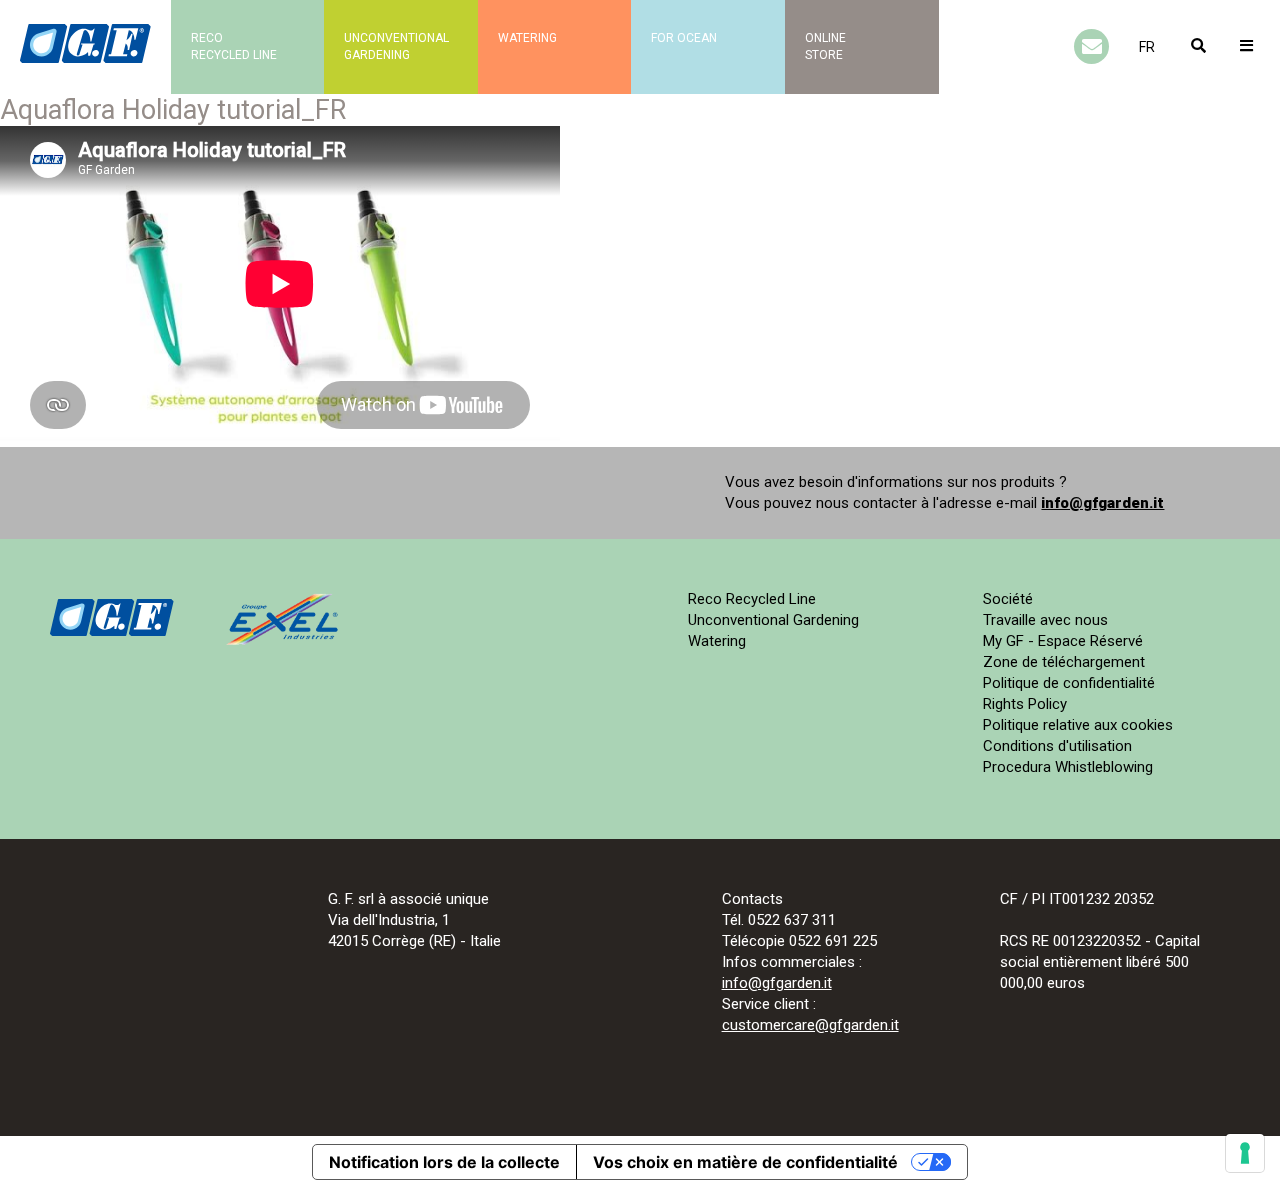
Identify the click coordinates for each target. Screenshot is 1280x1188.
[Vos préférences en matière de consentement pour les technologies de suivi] (1245, 1153)
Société (1008, 599)
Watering (527, 38)
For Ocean (684, 38)
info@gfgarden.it (1102, 503)
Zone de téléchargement (1064, 662)
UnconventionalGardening (396, 46)
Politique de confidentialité (1069, 683)
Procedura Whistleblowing (1068, 767)
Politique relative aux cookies (1078, 725)
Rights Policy (1025, 704)
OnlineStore (825, 46)
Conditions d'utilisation (1057, 746)
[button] (1147, 47)
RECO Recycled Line (234, 46)
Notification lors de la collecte (444, 1162)
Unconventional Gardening (773, 620)
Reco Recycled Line (752, 599)
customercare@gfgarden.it (810, 1025)
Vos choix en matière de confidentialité (745, 1162)
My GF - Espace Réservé (1063, 641)
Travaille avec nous (1045, 620)
